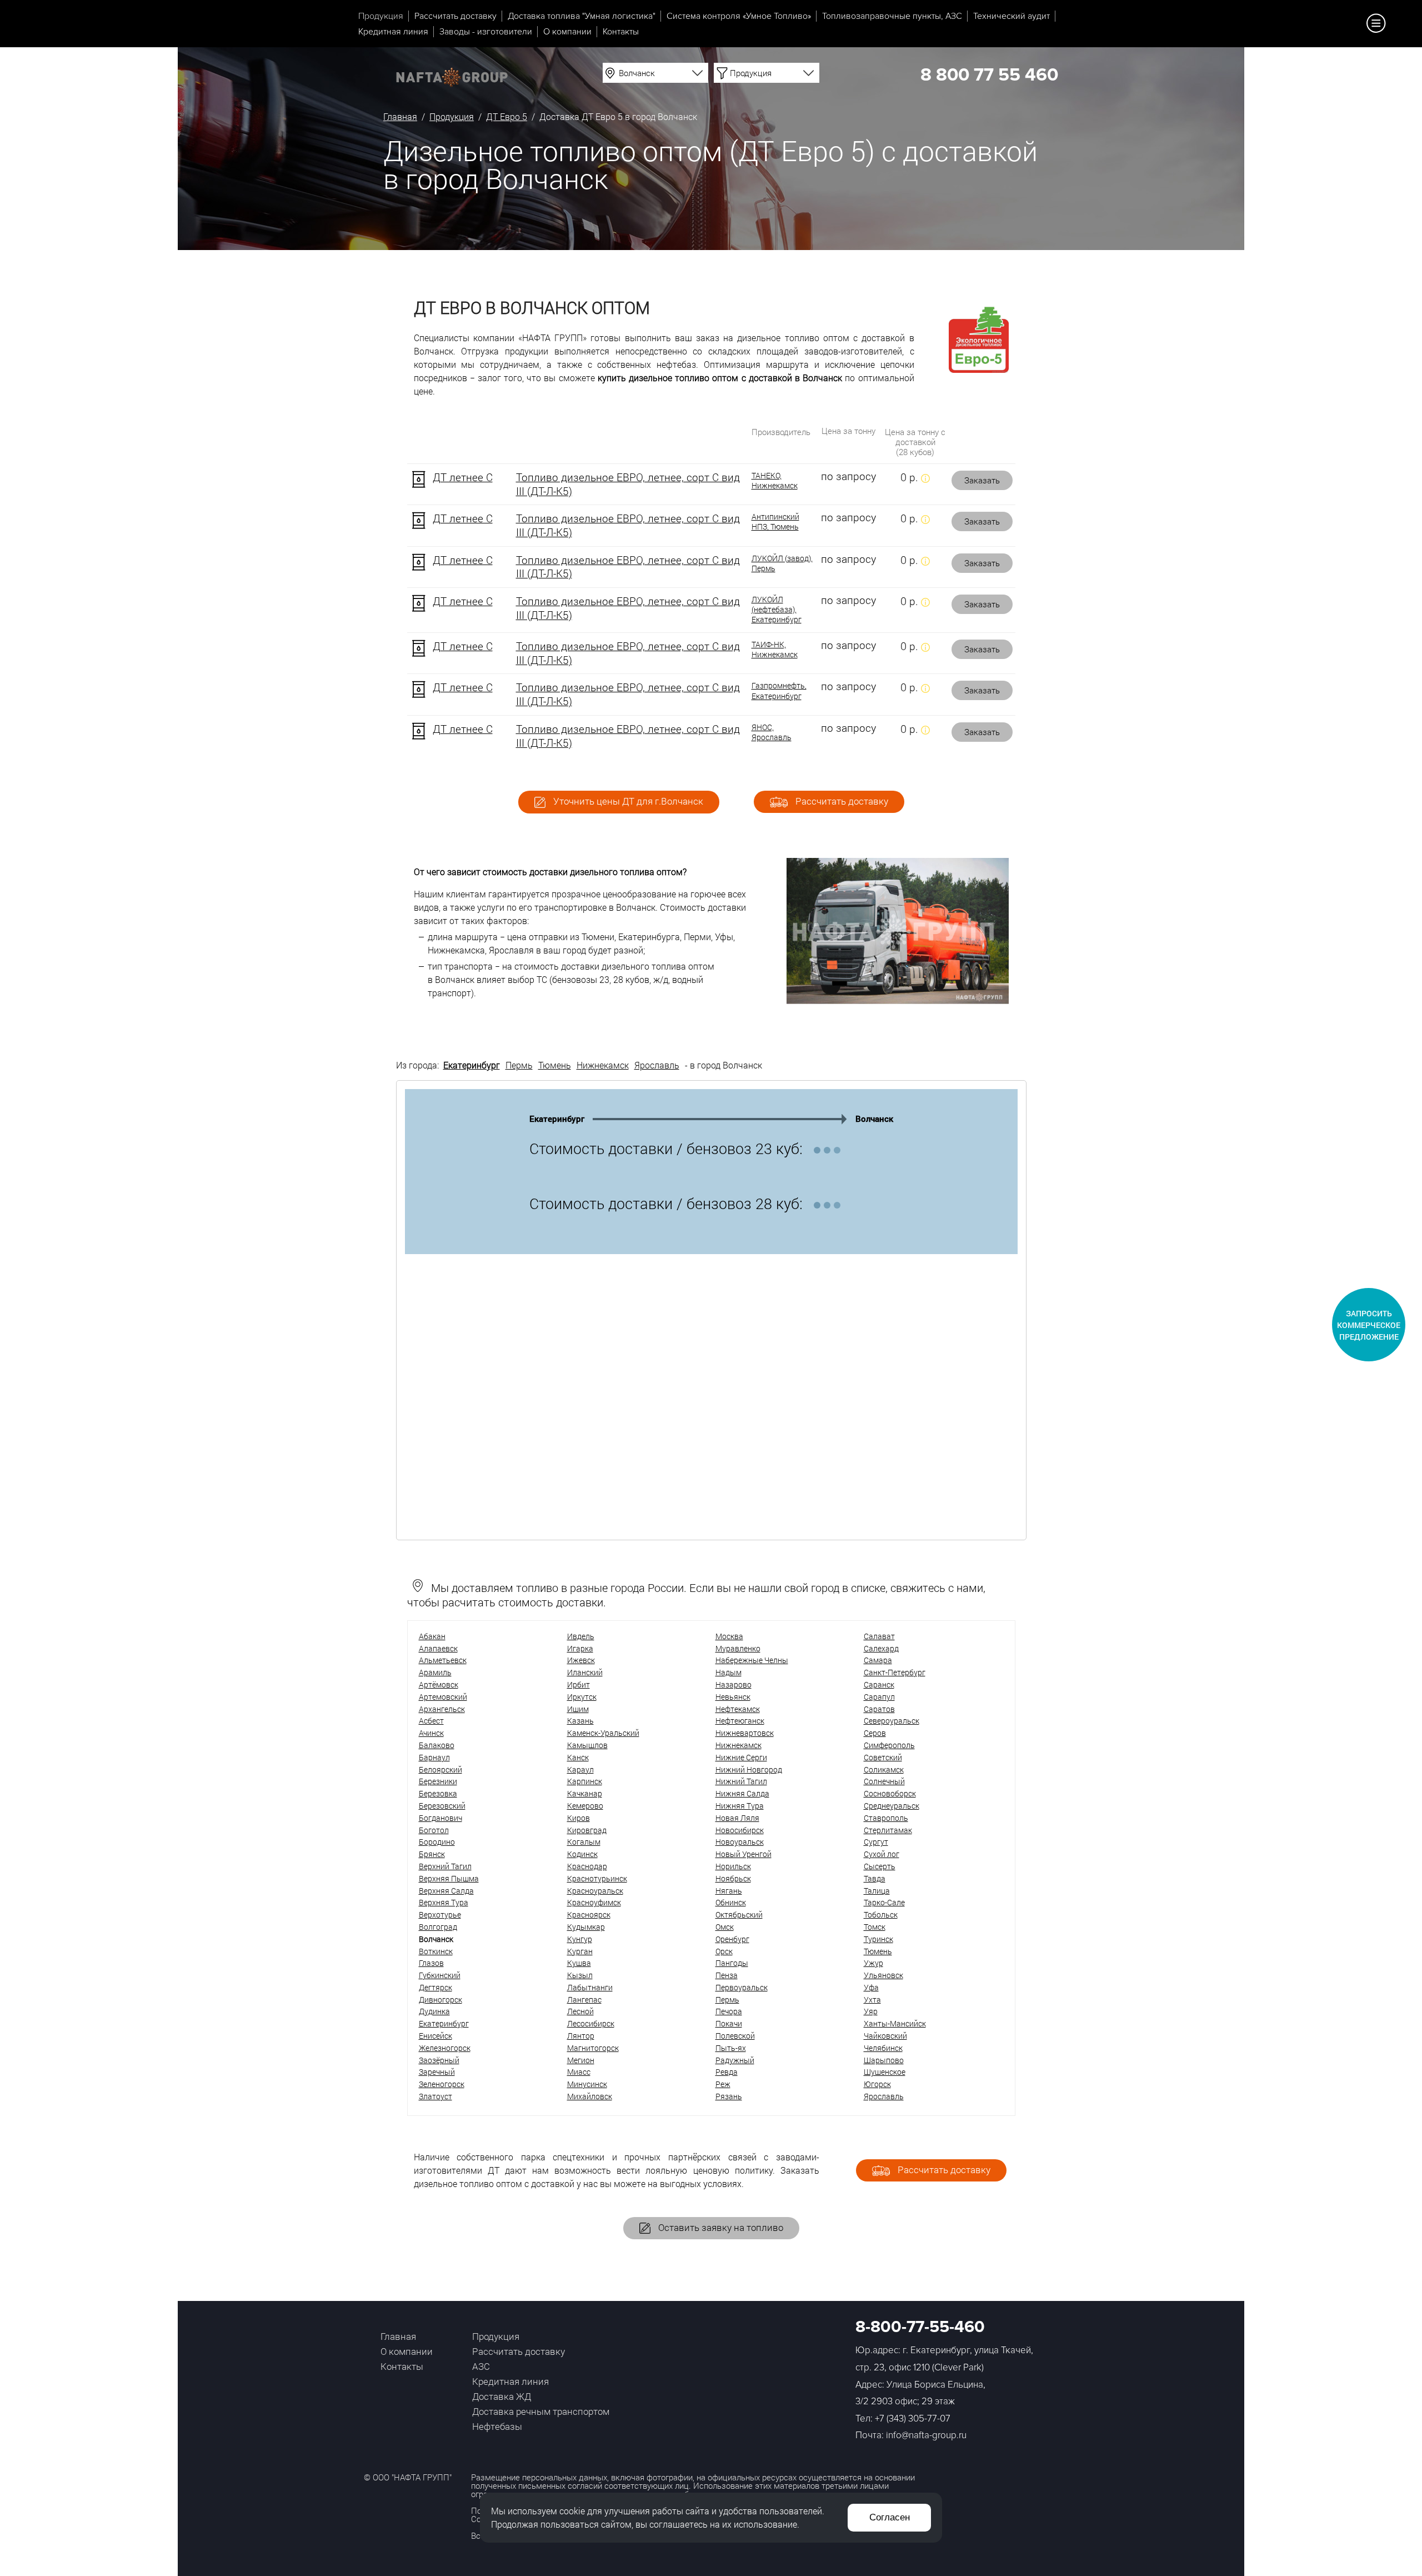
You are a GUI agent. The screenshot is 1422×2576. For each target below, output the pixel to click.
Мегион (581, 2060)
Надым (728, 1672)
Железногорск (445, 2048)
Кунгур (580, 1939)
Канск (578, 1757)
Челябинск (883, 2048)
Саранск (879, 1684)
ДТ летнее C (463, 477)
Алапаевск (438, 1648)
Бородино (437, 1842)
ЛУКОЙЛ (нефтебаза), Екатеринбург (777, 610)
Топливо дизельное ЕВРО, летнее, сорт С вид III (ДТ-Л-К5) (628, 484)
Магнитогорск (593, 2048)
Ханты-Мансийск (895, 2023)
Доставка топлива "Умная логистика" (582, 16)
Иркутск (582, 1697)
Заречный (437, 2072)
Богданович (440, 1818)
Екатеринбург (472, 1065)
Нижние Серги (741, 1757)
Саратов (879, 1709)
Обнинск (731, 1902)
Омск (725, 1927)
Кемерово (585, 1806)
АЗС (481, 2366)
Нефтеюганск (740, 1721)
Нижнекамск (603, 1065)
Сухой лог (882, 1854)
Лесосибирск (591, 2023)
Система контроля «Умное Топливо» (739, 16)
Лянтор (581, 2036)
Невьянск (733, 1697)
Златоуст (435, 2096)
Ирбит (579, 1684)
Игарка (580, 1648)
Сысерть (880, 1866)
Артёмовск (439, 1684)
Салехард (881, 1648)
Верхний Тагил (445, 1866)
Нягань (729, 1891)
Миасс (579, 2072)
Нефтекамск (738, 1709)
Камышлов (587, 1745)
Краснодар (587, 1866)
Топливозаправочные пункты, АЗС (892, 16)
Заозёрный (439, 2060)
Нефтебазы (497, 2426)
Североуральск (892, 1721)
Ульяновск (883, 1975)
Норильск (733, 1866)
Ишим (578, 1709)
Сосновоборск (890, 1793)
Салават (879, 1636)
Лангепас (584, 2000)
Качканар (585, 1793)
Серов (875, 1733)
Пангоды (732, 1963)
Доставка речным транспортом (541, 2411)
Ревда (727, 2072)
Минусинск (587, 2084)
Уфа (871, 1987)
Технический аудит (1012, 16)
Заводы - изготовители (486, 32)
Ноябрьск (733, 1878)
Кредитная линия (393, 32)
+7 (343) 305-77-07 (913, 2418)
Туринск (878, 1939)
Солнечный (884, 1781)
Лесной (580, 2011)
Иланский (585, 1672)
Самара (878, 1660)
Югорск (877, 2084)
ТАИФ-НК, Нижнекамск (775, 650)
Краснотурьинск (597, 1878)
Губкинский (440, 1975)
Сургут (876, 1842)
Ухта (872, 2000)
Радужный (735, 2060)
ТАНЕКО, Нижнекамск (775, 481)
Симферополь (889, 1745)
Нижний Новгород (749, 1769)
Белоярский (440, 1769)
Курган (580, 1951)
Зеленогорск (442, 2084)
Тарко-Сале (884, 1902)
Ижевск (581, 1660)
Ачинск (431, 1733)
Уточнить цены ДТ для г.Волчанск (627, 801)
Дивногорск (440, 2000)
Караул (580, 1769)
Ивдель (581, 1636)
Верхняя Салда (446, 1891)
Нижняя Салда (742, 1793)
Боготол (434, 1830)
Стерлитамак (888, 1830)
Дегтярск (435, 1987)
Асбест (431, 1721)
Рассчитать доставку (455, 16)
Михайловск (590, 2096)
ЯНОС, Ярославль (772, 732)
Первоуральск (742, 1987)
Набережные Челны (752, 1660)
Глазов (431, 1963)
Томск (875, 1927)
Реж (723, 2084)
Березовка (438, 1793)
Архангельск (442, 1709)
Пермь (519, 1065)
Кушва (579, 1963)
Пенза (727, 1975)
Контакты (621, 32)
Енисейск (435, 2036)
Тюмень (555, 1065)
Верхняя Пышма (449, 1878)
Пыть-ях (731, 2048)
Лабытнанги (590, 1987)
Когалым (584, 1842)
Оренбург (732, 1939)
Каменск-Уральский (603, 1733)
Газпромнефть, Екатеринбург (779, 691)
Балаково (437, 1745)
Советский (883, 1757)
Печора (729, 2011)
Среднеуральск (892, 1806)
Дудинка (434, 2011)
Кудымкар (586, 1927)
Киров (579, 1818)
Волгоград (438, 1927)
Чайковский (885, 2036)
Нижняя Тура (740, 1806)
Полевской (735, 2036)
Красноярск (589, 1914)
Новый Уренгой (743, 1854)
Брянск (432, 1854)
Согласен (890, 2517)
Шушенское (885, 2072)
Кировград (587, 1830)
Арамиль (435, 1672)
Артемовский (443, 1697)
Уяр (871, 2011)
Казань (580, 1721)
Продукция (381, 16)
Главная (400, 116)
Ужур (873, 1963)
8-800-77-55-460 (920, 2327)
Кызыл (580, 1975)
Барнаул (434, 1757)
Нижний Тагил (741, 1781)
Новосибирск (740, 1830)
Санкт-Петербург (895, 1672)
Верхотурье (440, 1914)
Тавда (875, 1878)
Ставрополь (886, 1818)
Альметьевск (443, 1660)
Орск (724, 1951)
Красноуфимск (594, 1902)
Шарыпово (884, 2060)
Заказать (982, 480)
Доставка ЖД (502, 2396)
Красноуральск (595, 1891)
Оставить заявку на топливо (720, 2227)
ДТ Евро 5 (507, 116)
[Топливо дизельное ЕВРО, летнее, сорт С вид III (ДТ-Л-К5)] (419, 479)
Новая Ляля (737, 1818)
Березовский (442, 1806)
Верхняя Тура (444, 1902)
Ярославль (657, 1065)
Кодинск (582, 1854)
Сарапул (879, 1697)
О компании (567, 32)
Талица (877, 1891)
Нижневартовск (745, 1733)
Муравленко (738, 1648)
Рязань (729, 2096)
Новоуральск (740, 1842)
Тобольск (881, 1914)
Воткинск (436, 1951)
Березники (438, 1781)
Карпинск (585, 1781)
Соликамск (884, 1769)
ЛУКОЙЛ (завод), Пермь (782, 563)
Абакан (432, 1636)
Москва (729, 1636)
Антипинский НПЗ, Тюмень (775, 522)
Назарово (733, 1684)
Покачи (729, 2023)
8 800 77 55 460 (989, 75)
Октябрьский (739, 1914)
